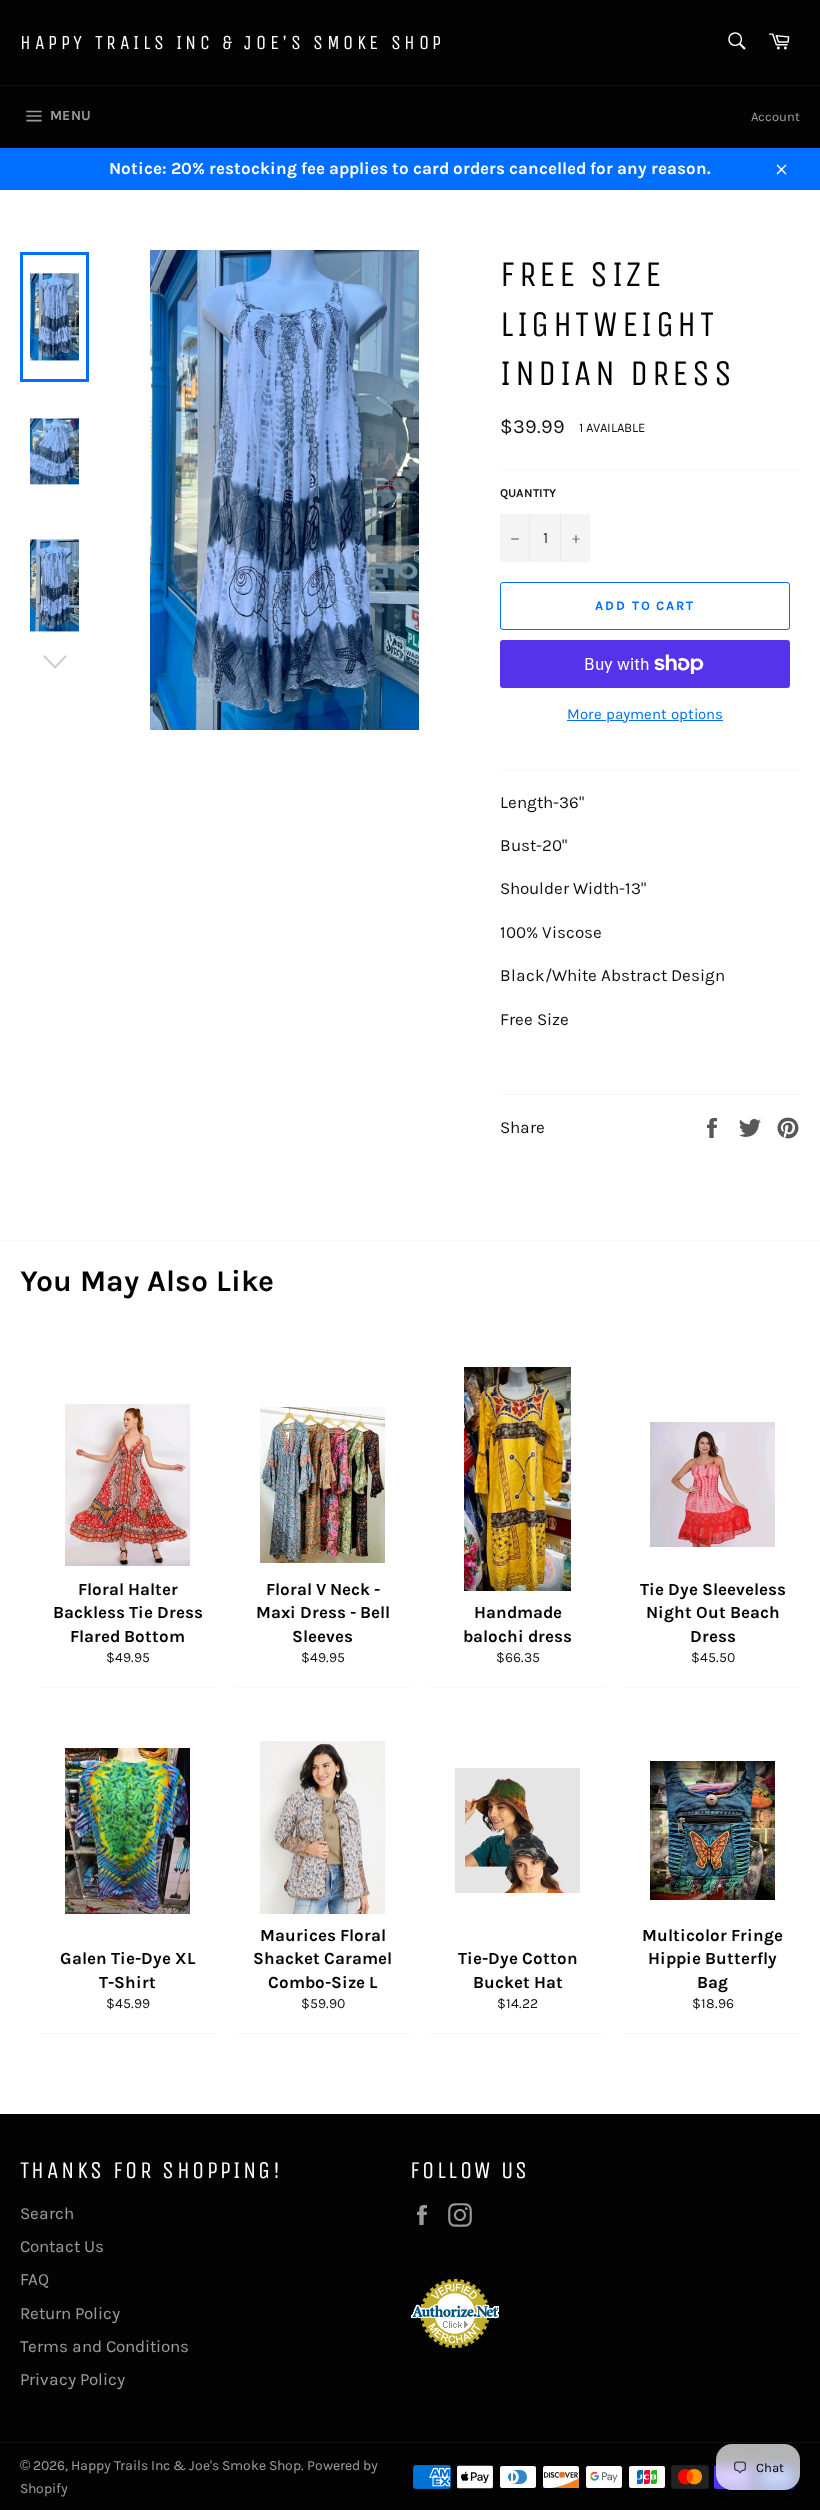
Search (47, 2213)
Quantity (528, 493)
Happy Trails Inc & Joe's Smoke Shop (232, 42)
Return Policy (70, 2313)
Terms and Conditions (104, 2346)
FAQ (34, 2279)
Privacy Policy (72, 2379)
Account (775, 116)
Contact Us (62, 2246)
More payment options (645, 714)
